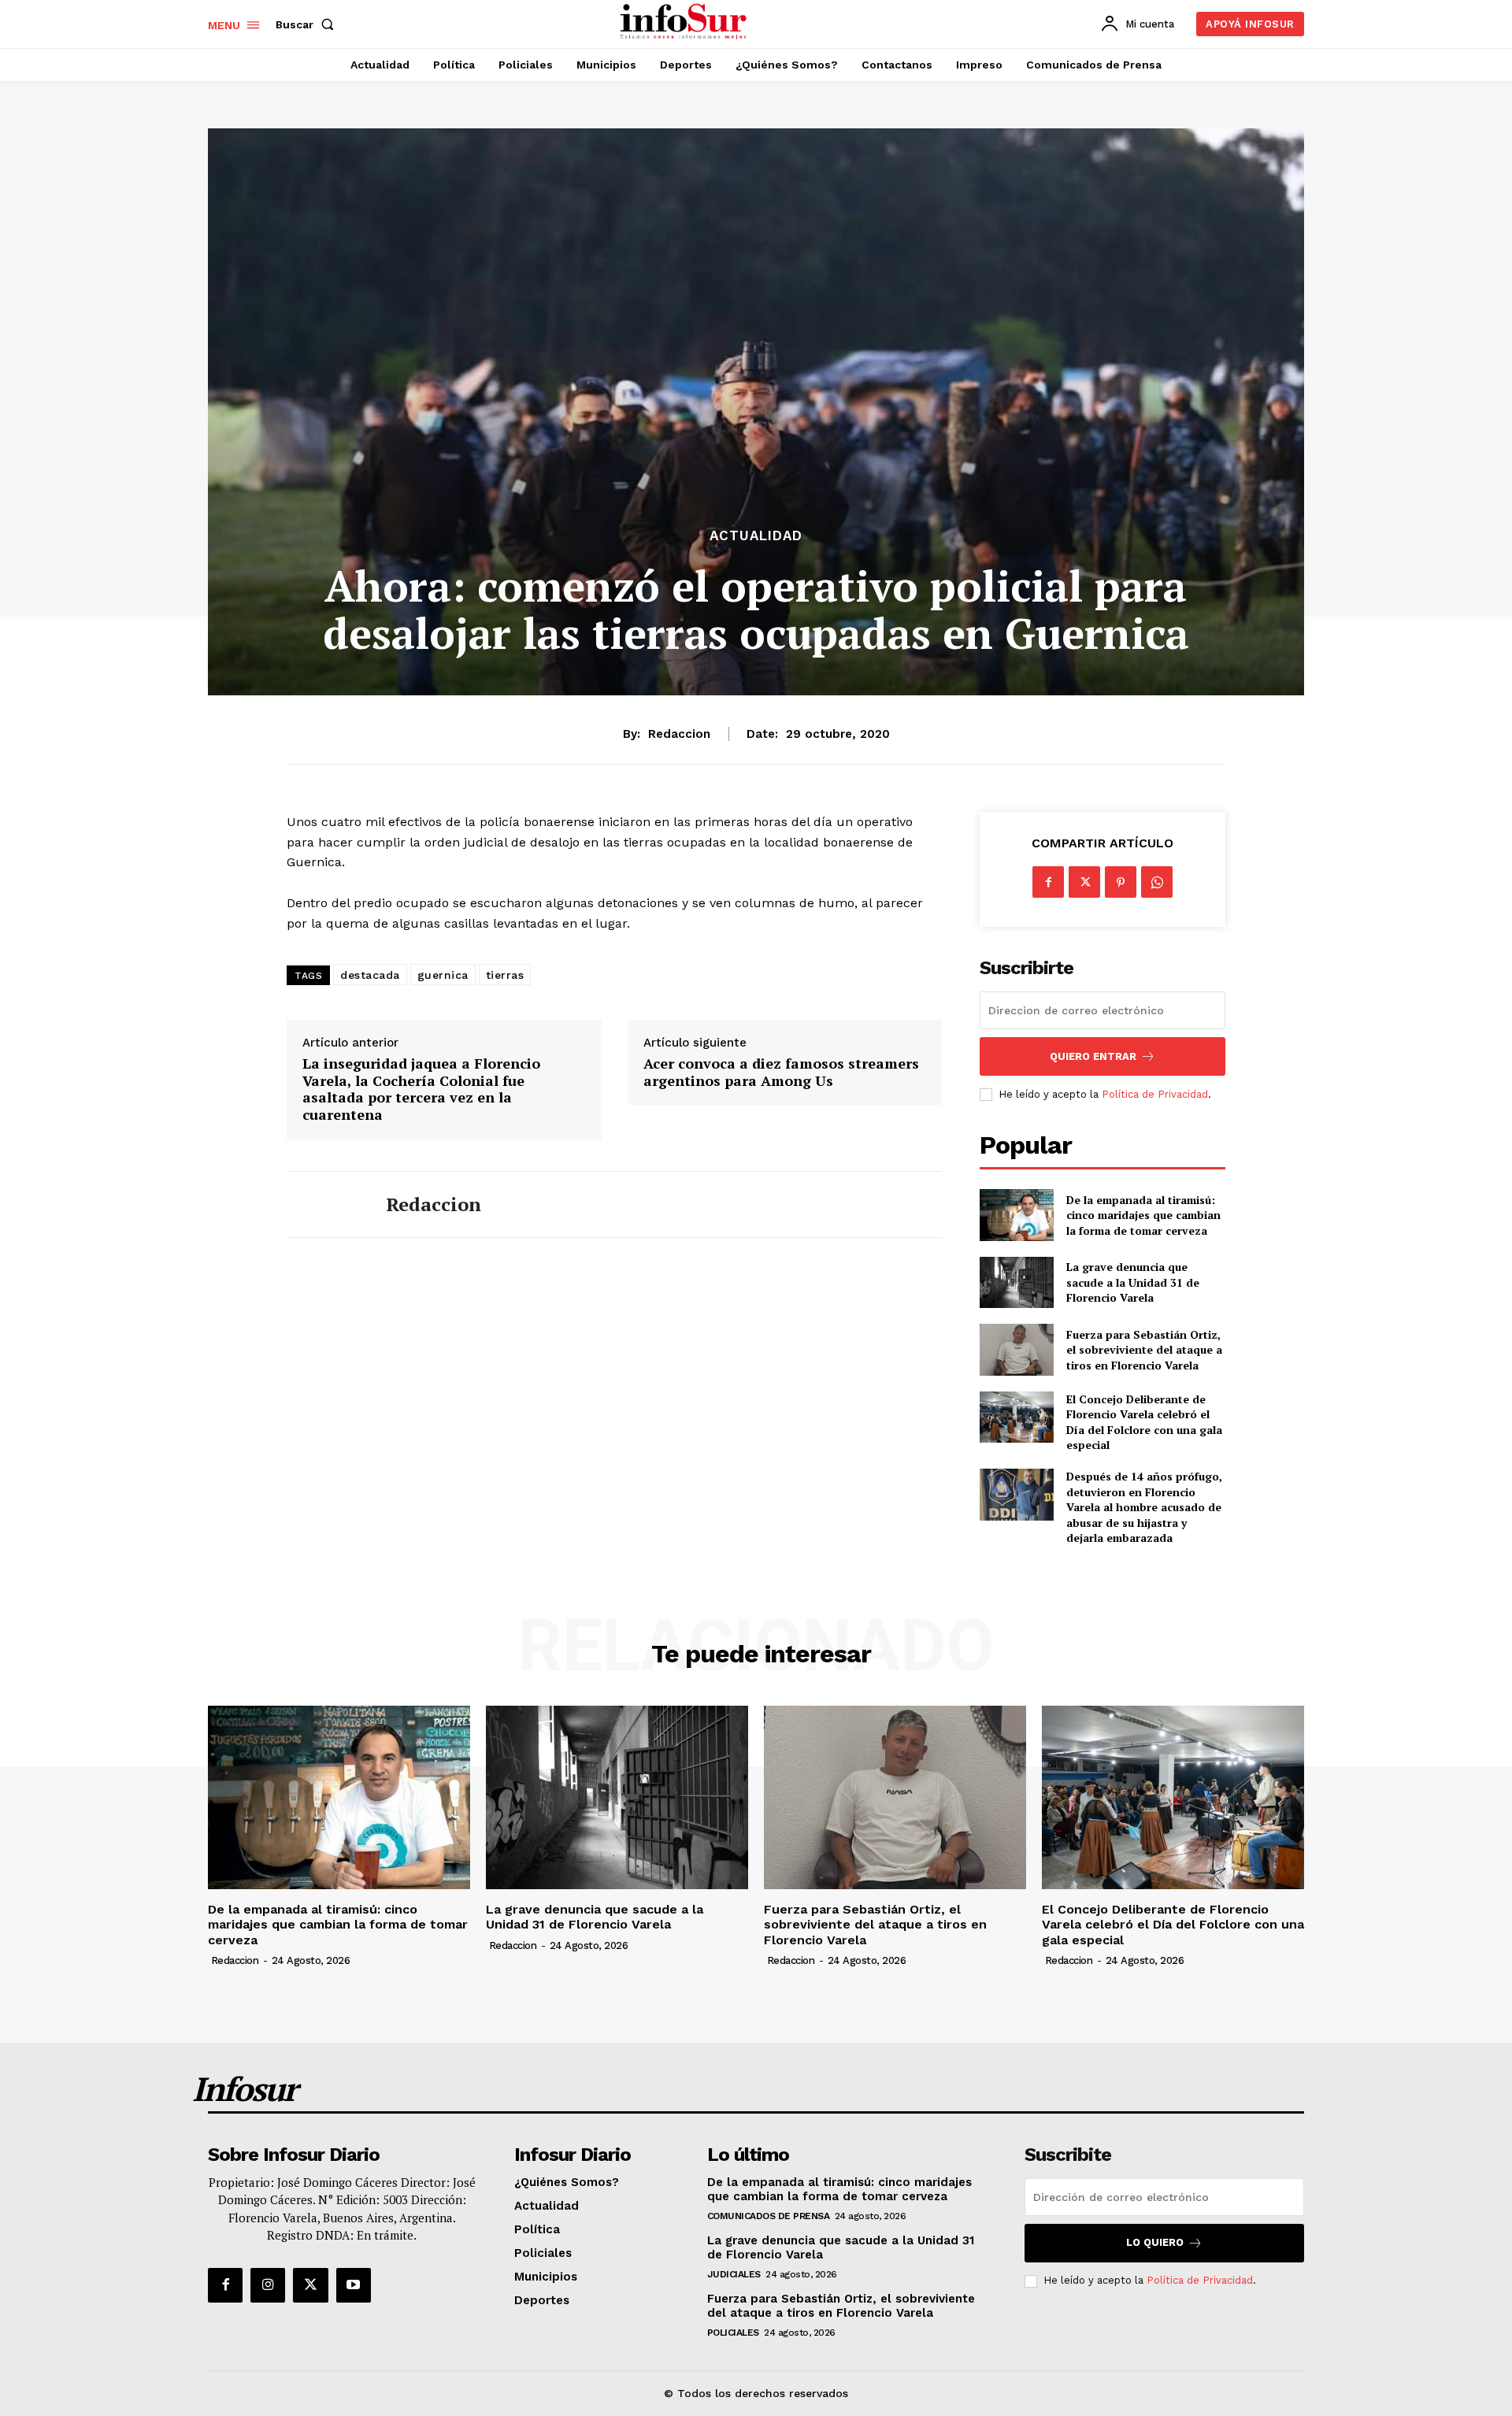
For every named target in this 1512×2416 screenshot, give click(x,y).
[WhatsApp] (1157, 882)
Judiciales (734, 2274)
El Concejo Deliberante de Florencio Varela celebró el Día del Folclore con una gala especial (1144, 1422)
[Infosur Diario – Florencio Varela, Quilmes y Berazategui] (686, 22)
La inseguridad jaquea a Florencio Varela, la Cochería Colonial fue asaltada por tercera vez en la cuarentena (421, 1089)
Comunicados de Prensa (769, 2216)
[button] (308, 24)
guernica (443, 975)
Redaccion (679, 734)
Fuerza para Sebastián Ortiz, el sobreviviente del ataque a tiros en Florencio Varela (1144, 1350)
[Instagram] (268, 2285)
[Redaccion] (324, 1205)
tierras (505, 975)
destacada (370, 975)
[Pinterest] (1121, 882)
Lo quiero (1155, 2242)
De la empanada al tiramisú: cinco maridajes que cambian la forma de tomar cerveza (1143, 1215)
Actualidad (756, 536)
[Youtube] (354, 2285)
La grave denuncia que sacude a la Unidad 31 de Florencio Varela (1133, 1282)
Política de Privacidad (1155, 1094)
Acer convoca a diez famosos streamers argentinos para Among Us (781, 1072)
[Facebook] (1048, 882)
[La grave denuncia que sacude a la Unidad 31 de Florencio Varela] (1016, 1282)
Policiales (733, 2333)
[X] (1084, 882)
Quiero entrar (1093, 1056)
